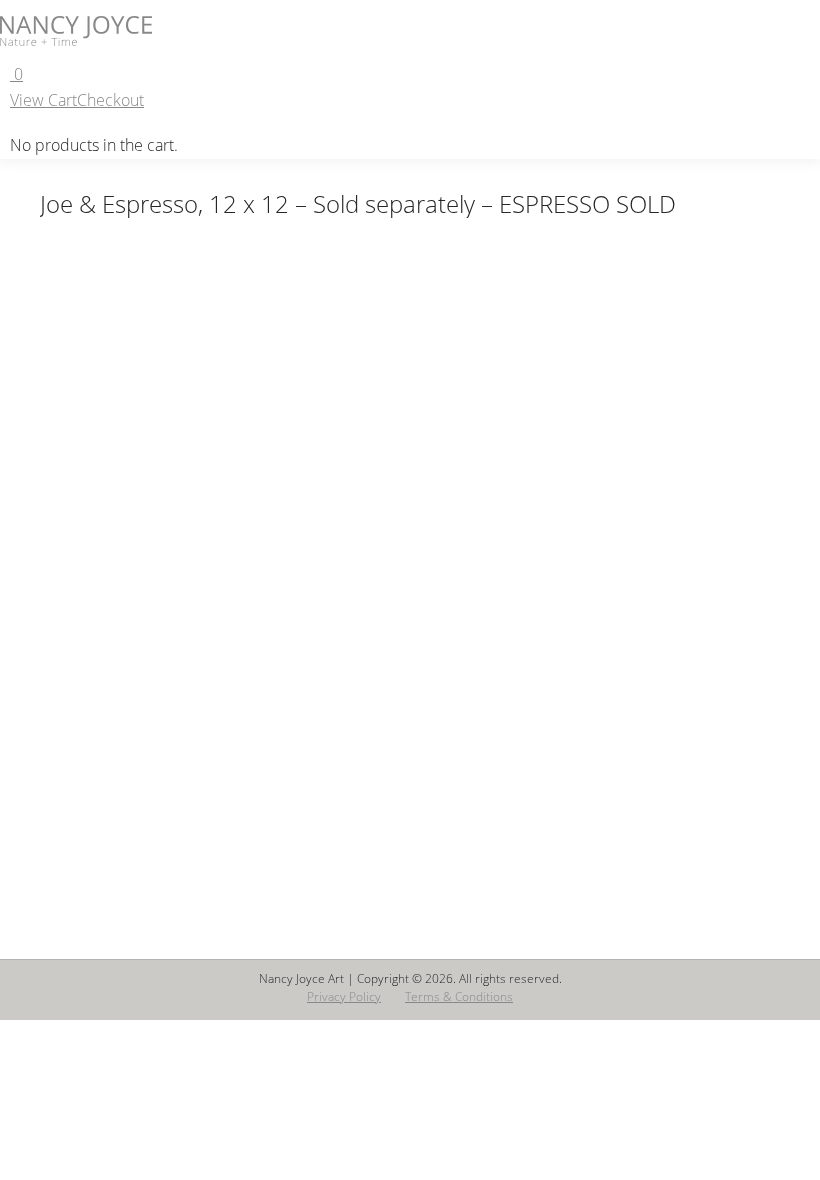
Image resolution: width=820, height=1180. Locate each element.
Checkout (110, 100)
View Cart (43, 100)
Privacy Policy (344, 996)
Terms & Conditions (459, 996)
